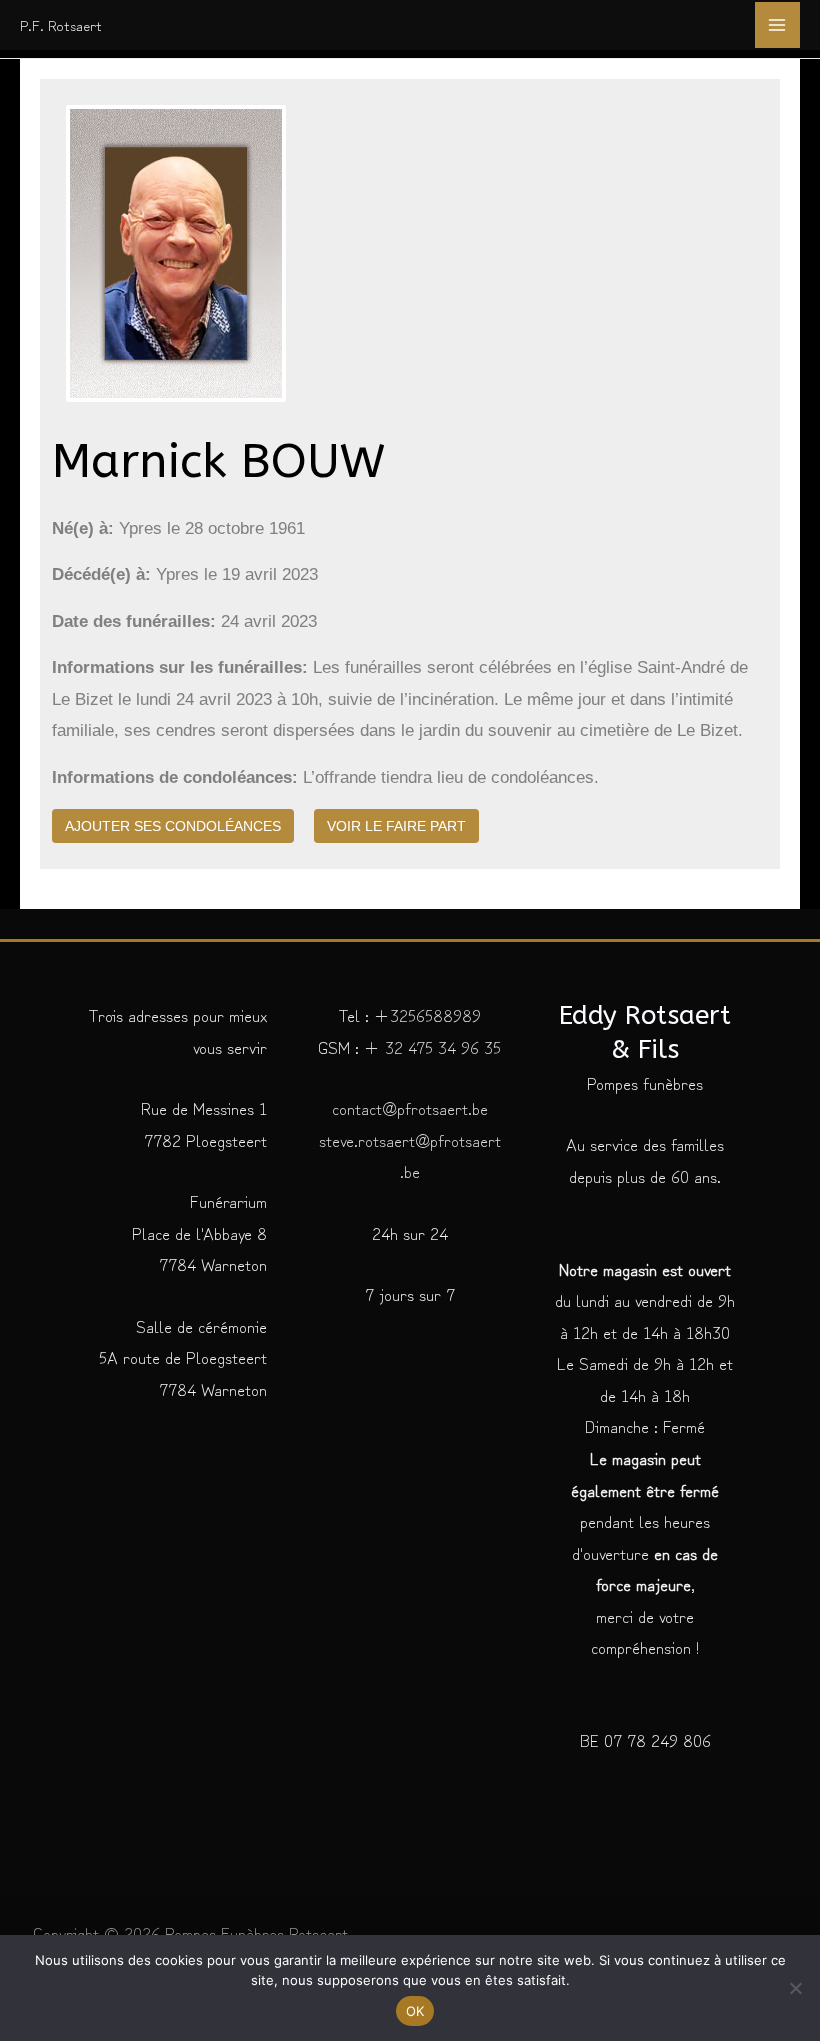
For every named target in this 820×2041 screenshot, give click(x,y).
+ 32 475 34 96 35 (430, 1046)
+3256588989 (427, 1014)
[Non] (795, 1988)
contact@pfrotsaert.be (410, 1107)
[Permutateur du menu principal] (778, 25)
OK (415, 2011)
